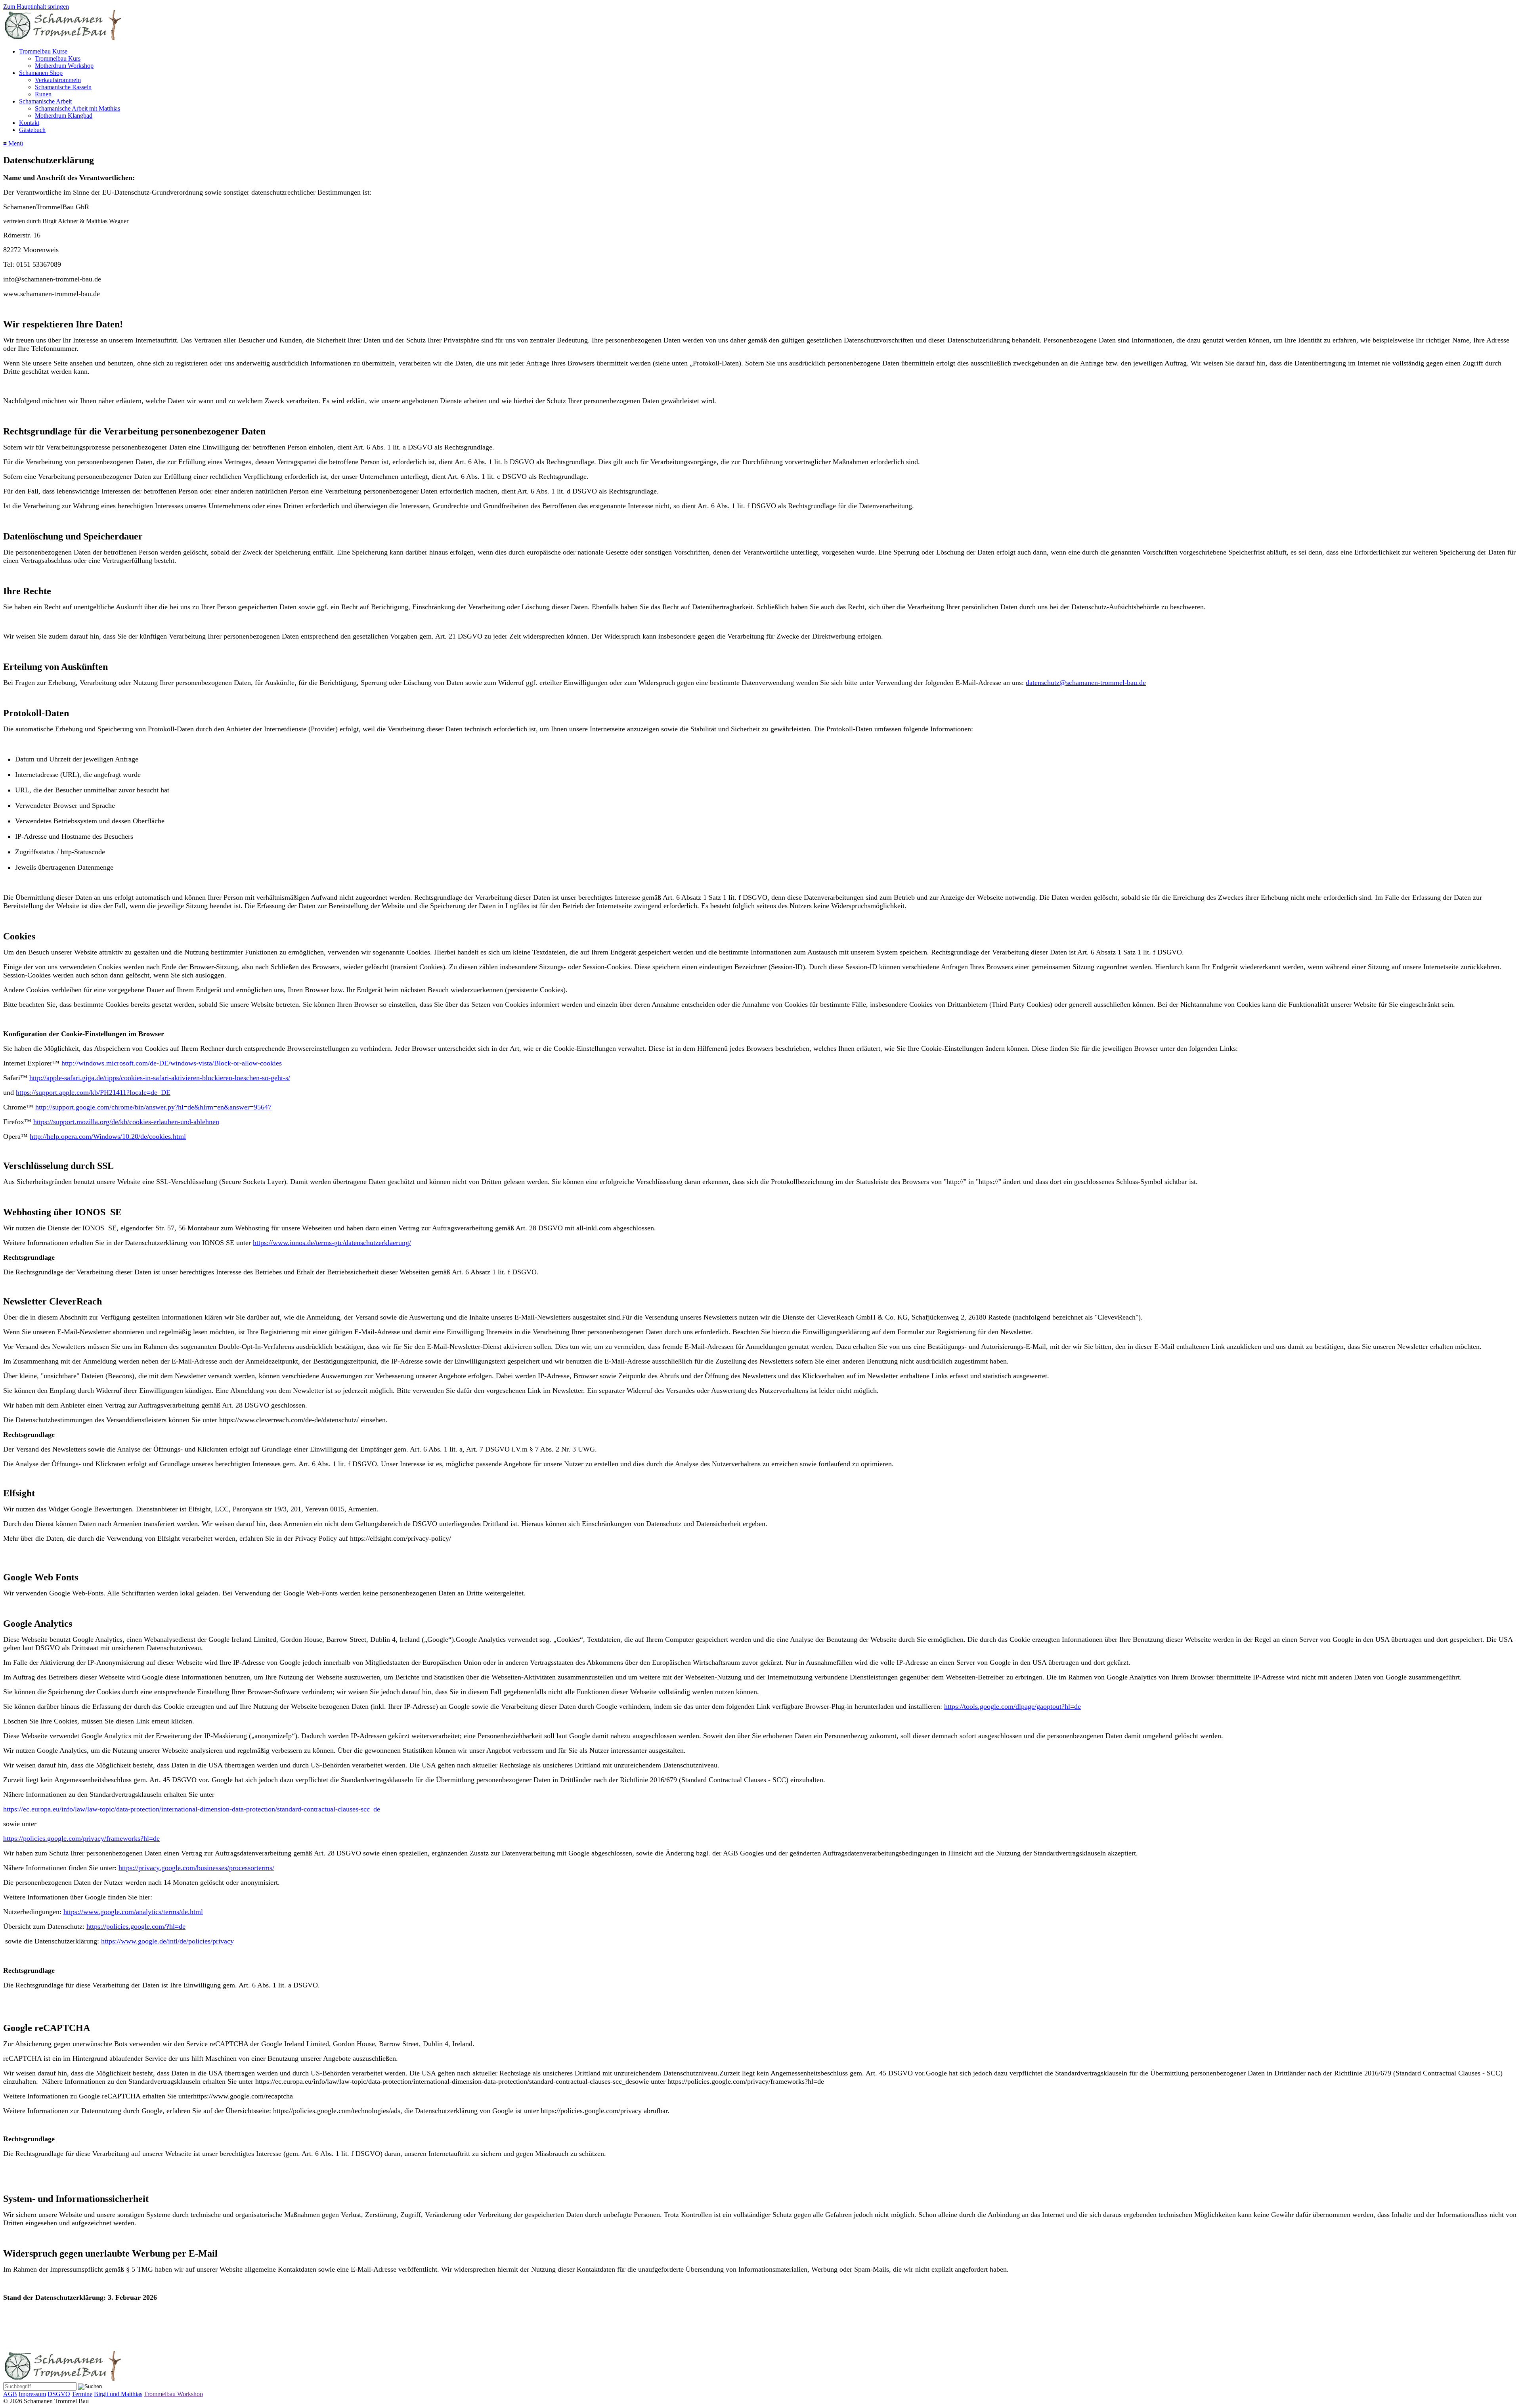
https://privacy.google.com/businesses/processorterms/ (196, 1868)
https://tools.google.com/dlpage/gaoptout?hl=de (1012, 1706)
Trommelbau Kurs (58, 58)
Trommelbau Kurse (43, 51)
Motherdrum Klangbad (64, 116)
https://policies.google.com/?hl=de (136, 1926)
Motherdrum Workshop (64, 66)
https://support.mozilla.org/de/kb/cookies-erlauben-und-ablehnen (126, 1122)
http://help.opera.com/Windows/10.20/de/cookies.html (108, 1136)
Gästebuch (32, 130)
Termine (82, 2394)
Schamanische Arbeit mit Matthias (77, 108)
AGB (10, 2394)
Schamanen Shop (41, 73)
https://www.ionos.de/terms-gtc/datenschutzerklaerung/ (332, 1243)
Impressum (32, 2394)
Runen (43, 94)
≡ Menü (13, 143)
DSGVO (59, 2394)
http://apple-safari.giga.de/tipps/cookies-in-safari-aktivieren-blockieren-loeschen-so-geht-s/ (160, 1078)
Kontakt (29, 123)
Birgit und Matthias (118, 2394)
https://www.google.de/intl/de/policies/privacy (167, 1941)
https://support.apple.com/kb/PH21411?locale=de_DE (93, 1092)
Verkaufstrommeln (58, 80)
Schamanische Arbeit (45, 101)
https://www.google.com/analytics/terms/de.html (133, 1912)
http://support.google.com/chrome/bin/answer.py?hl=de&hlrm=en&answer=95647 (153, 1107)
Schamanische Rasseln (63, 87)
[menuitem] (769, 59)
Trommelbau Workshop (173, 2394)
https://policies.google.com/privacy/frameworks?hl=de (81, 1838)
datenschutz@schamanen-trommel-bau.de (1086, 683)
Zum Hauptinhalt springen (36, 7)
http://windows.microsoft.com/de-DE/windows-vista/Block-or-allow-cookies (172, 1063)
